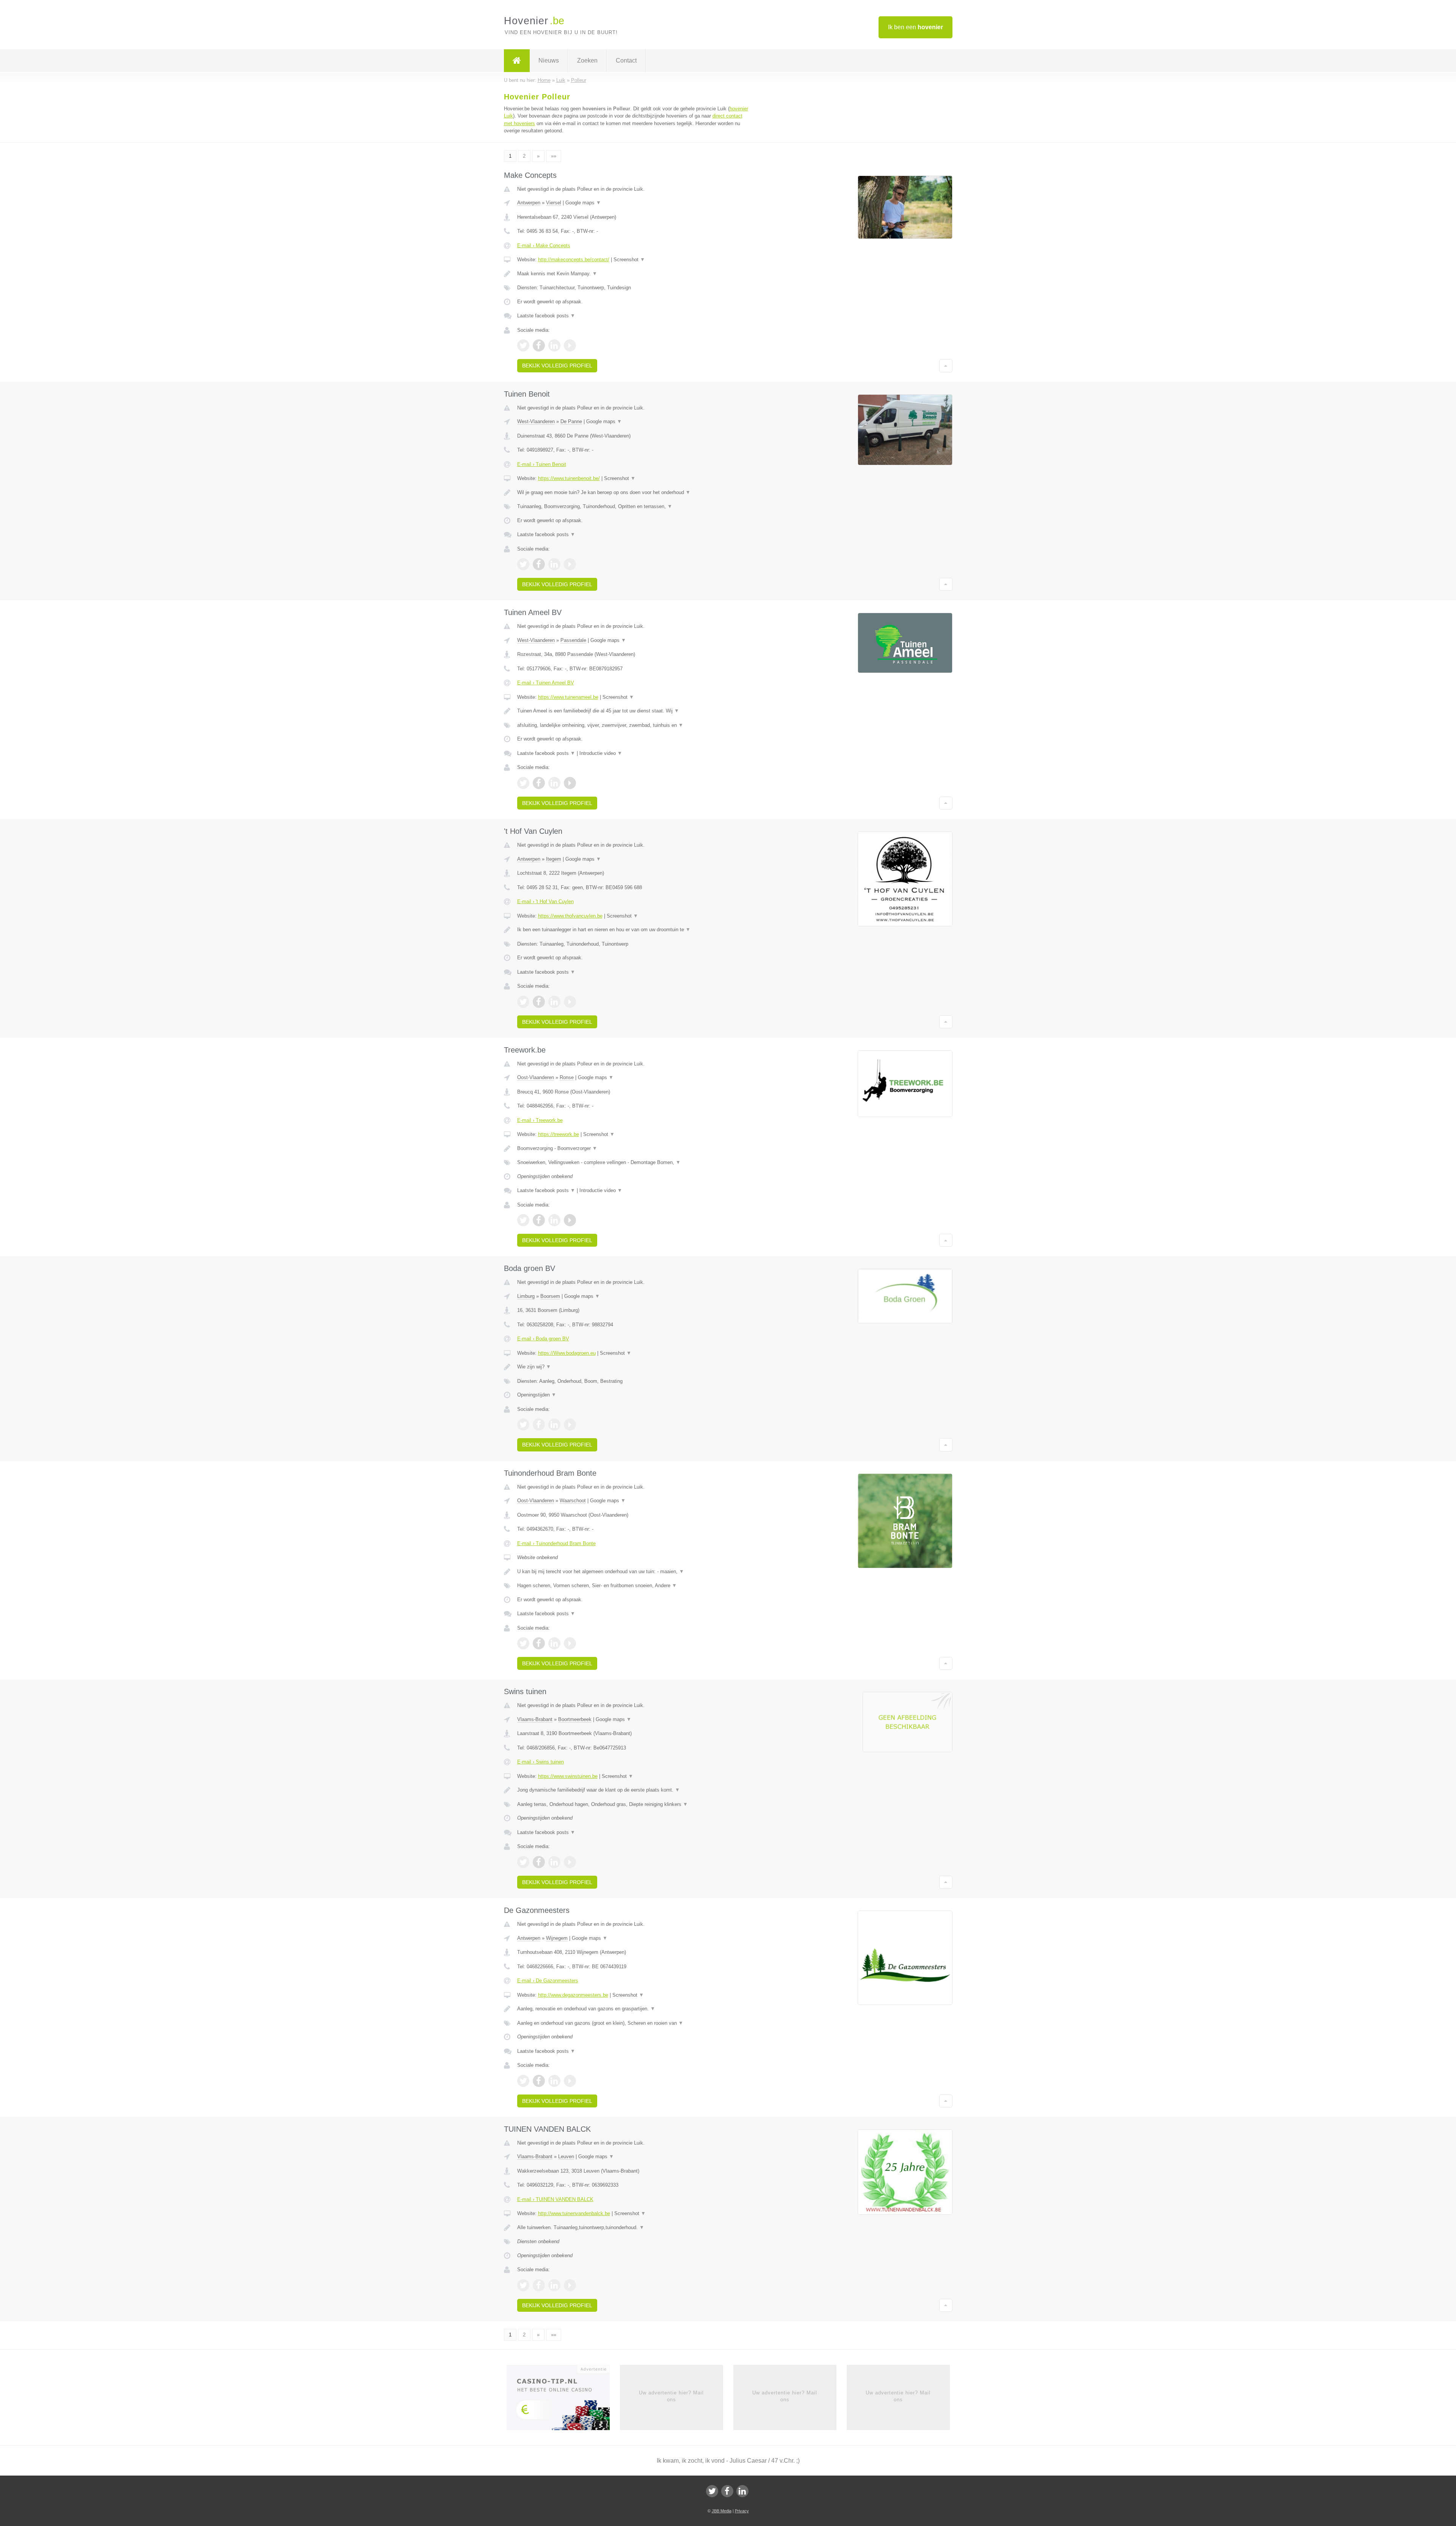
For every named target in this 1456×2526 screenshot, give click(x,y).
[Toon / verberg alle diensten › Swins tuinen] (634, 1804)
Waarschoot (573, 1501)
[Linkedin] (742, 2491)
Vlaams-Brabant (535, 1719)
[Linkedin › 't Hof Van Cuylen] (554, 1002)
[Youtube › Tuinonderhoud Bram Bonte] (570, 1643)
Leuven (566, 2157)
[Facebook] (727, 2491)
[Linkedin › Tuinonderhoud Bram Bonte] (554, 1643)
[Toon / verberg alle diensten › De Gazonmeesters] (634, 2023)
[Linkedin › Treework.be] (554, 1220)
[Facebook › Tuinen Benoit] (539, 564)
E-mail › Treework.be (540, 1120)
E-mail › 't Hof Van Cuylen (545, 901)
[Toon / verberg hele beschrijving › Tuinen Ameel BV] (634, 711)
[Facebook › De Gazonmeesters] (539, 2081)
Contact (626, 60)
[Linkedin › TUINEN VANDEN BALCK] (554, 2285)
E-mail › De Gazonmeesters (548, 1981)
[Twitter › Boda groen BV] (523, 1425)
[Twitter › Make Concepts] (523, 345)
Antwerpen (529, 203)
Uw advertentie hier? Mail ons (671, 2396)
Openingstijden (537, 1395)
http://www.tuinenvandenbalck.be (574, 2213)
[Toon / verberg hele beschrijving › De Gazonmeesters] (634, 2009)
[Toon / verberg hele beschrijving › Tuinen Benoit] (634, 493)
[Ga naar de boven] (946, 366)
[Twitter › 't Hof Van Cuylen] (523, 1002)
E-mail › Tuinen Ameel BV (546, 683)
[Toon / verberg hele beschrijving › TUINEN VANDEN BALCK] (634, 2228)
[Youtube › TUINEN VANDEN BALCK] (570, 2285)
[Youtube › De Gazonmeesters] (570, 2081)
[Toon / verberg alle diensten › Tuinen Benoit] (634, 507)
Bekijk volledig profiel (557, 366)
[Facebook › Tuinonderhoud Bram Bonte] (539, 1643)
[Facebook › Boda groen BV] (539, 1425)
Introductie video (601, 753)
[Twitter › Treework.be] (523, 1220)
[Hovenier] (517, 61)
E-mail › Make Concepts (544, 246)
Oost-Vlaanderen (536, 1077)
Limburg (526, 1296)
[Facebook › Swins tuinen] (539, 1862)
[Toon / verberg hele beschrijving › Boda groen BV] (634, 1367)
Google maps (583, 203)
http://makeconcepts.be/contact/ (574, 260)
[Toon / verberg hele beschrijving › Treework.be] (634, 1148)
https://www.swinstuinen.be (568, 1776)
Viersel (554, 203)
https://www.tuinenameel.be (568, 697)
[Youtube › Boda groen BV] (570, 1425)
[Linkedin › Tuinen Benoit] (554, 564)
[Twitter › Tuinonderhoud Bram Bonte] (523, 1643)
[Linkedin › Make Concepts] (554, 345)
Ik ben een (915, 27)
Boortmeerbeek (575, 1719)
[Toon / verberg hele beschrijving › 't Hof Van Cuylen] (634, 930)
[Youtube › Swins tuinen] (570, 1862)
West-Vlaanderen (536, 421)
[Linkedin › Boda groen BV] (554, 1425)
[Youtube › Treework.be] (570, 1220)
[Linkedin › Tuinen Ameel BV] (554, 783)
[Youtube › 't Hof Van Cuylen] (570, 1002)
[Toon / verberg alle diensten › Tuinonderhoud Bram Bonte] (634, 1586)
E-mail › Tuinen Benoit (542, 464)
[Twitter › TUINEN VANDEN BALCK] (523, 2285)
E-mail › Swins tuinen (541, 1762)
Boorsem (550, 1296)
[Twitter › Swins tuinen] (523, 1862)
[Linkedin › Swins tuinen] (554, 1862)
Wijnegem (557, 1938)
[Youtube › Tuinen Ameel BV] (570, 783)
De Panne (571, 421)
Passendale (573, 640)
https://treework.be (559, 1134)
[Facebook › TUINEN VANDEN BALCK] (539, 2285)
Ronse (567, 1077)
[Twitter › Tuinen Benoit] (523, 564)
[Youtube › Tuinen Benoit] (570, 564)
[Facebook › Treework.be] (539, 1220)
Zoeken (587, 60)
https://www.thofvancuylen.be (570, 916)
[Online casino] (563, 2400)
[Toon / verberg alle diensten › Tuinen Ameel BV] (634, 725)
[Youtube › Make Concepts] (570, 345)
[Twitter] (712, 2491)
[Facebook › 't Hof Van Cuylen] (539, 1002)
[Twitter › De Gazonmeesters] (523, 2081)
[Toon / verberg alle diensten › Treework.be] (634, 1163)
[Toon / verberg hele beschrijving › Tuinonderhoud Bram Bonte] (634, 1572)
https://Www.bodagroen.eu (567, 1353)
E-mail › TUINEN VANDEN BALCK (555, 2199)
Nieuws (549, 60)
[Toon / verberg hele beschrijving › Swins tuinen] (634, 1790)
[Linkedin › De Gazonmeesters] (554, 2081)
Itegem (554, 859)
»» (554, 156)
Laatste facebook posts (546, 316)
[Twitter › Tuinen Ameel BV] (523, 783)
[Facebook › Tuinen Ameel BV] (539, 783)
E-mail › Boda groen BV (543, 1339)
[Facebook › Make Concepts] (539, 345)
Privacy (742, 2511)
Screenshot (629, 260)
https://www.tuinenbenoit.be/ (569, 478)
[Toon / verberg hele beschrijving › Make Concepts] (634, 274)
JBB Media (722, 2511)
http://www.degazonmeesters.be (573, 1995)
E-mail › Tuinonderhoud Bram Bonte (556, 1543)
